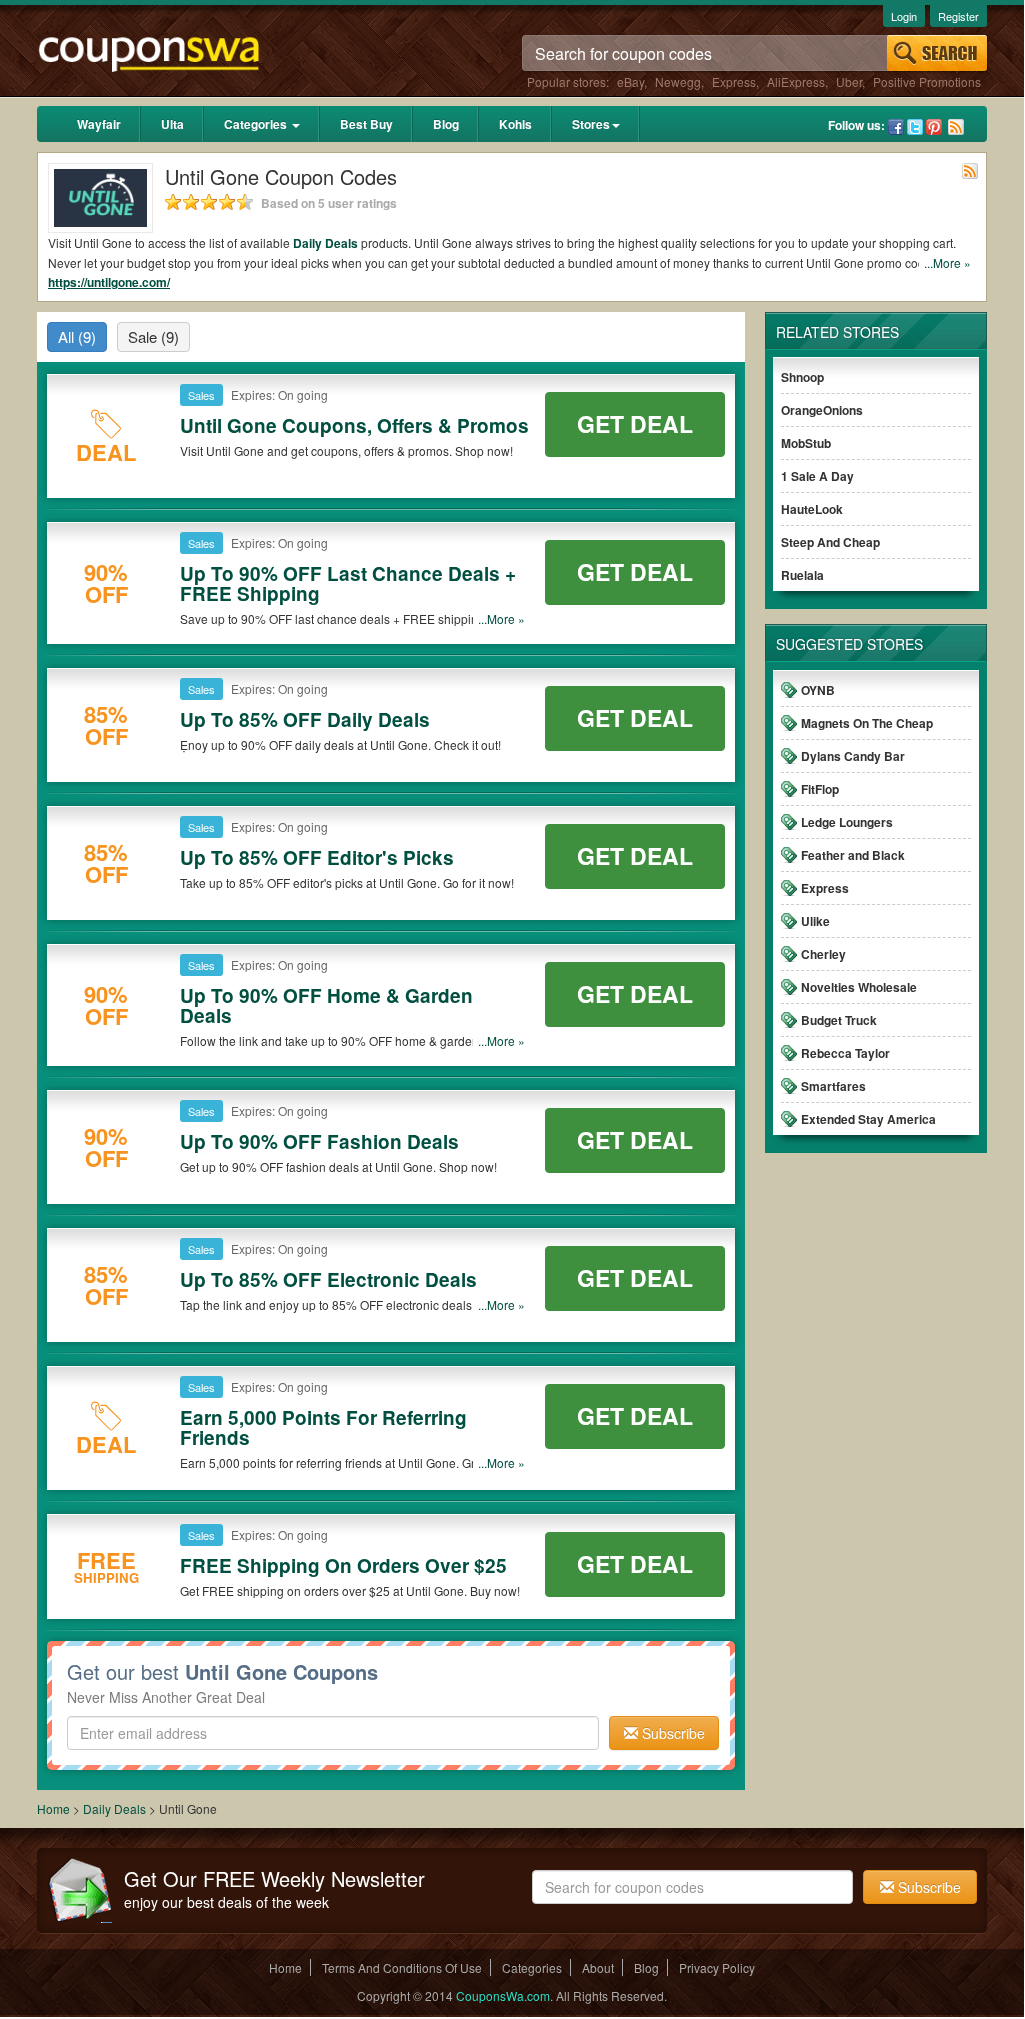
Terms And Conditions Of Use (402, 1967)
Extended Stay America (868, 1119)
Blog (446, 124)
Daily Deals (325, 243)
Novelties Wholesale (859, 987)
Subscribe (671, 1733)
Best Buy (366, 124)
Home (53, 1808)
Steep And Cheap (830, 542)
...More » (947, 262)
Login (904, 16)
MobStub (806, 443)
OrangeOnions (822, 410)
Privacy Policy (717, 1967)
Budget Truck (839, 1020)
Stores (591, 124)
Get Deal (635, 423)
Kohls (515, 124)
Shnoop (802, 377)
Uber (849, 81)
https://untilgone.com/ (109, 282)
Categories (257, 124)
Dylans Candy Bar (853, 756)
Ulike (815, 921)
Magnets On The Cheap (867, 723)
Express (734, 81)
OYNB (818, 690)
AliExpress (796, 81)
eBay (630, 81)
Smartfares (833, 1086)
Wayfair (99, 124)
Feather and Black (853, 855)
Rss (956, 127)
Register (958, 16)
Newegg (678, 81)
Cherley (823, 954)
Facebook (896, 127)
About (598, 1967)
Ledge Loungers (847, 822)
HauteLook (812, 509)
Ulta (172, 124)
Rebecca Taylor (845, 1053)
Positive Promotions (927, 81)
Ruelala (802, 575)
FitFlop (820, 789)
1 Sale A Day (817, 476)
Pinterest (934, 127)
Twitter (915, 127)
